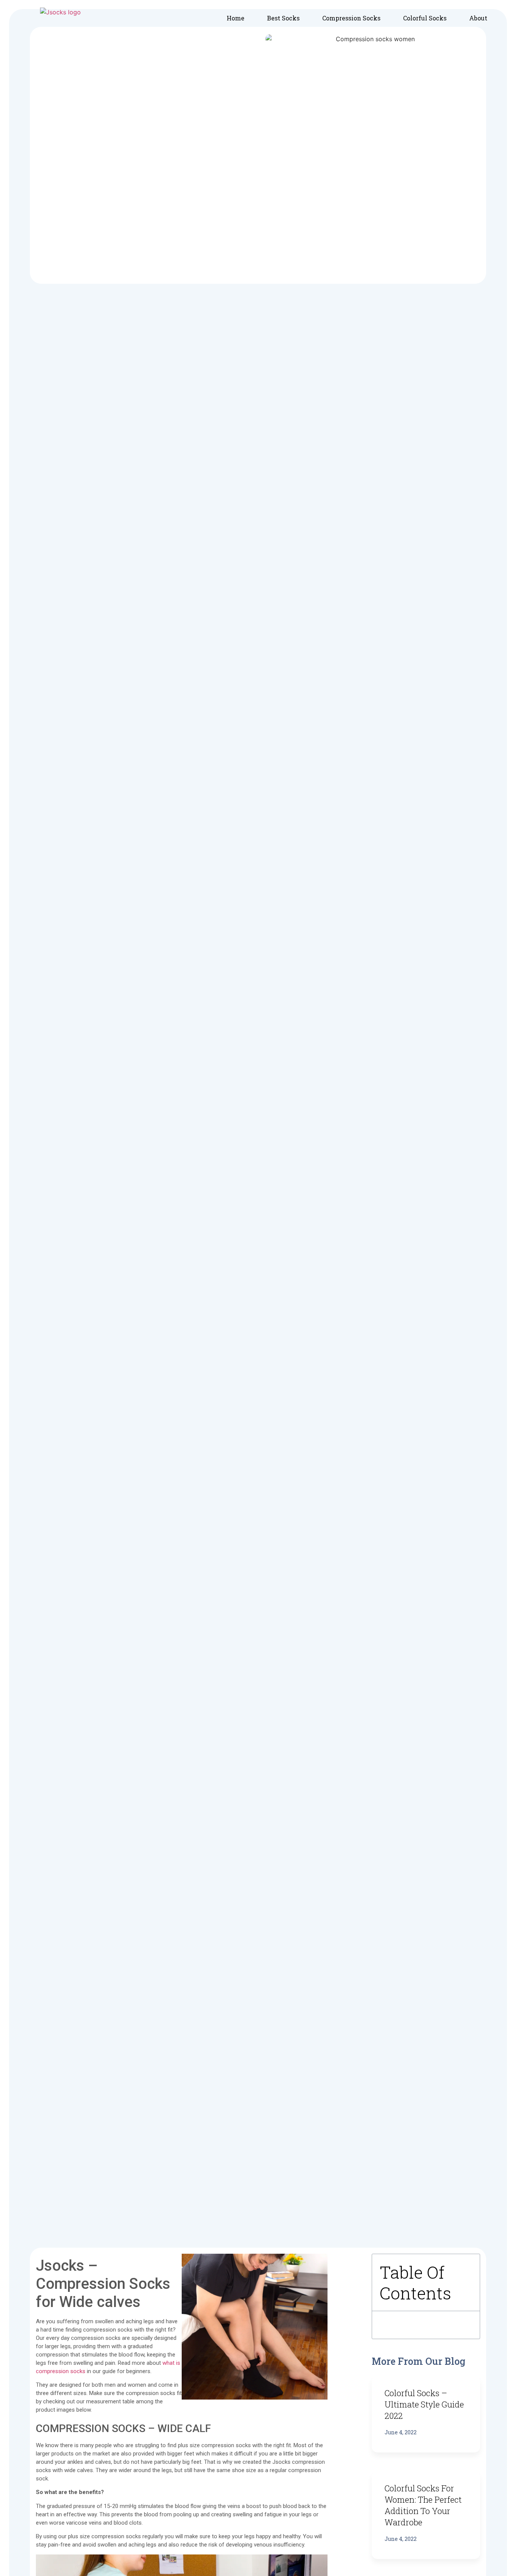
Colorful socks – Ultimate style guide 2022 (424, 2404)
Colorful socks (425, 18)
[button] (466, 2282)
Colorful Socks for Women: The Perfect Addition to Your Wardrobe (423, 2505)
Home (236, 18)
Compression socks (351, 18)
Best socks (283, 18)
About (478, 18)
